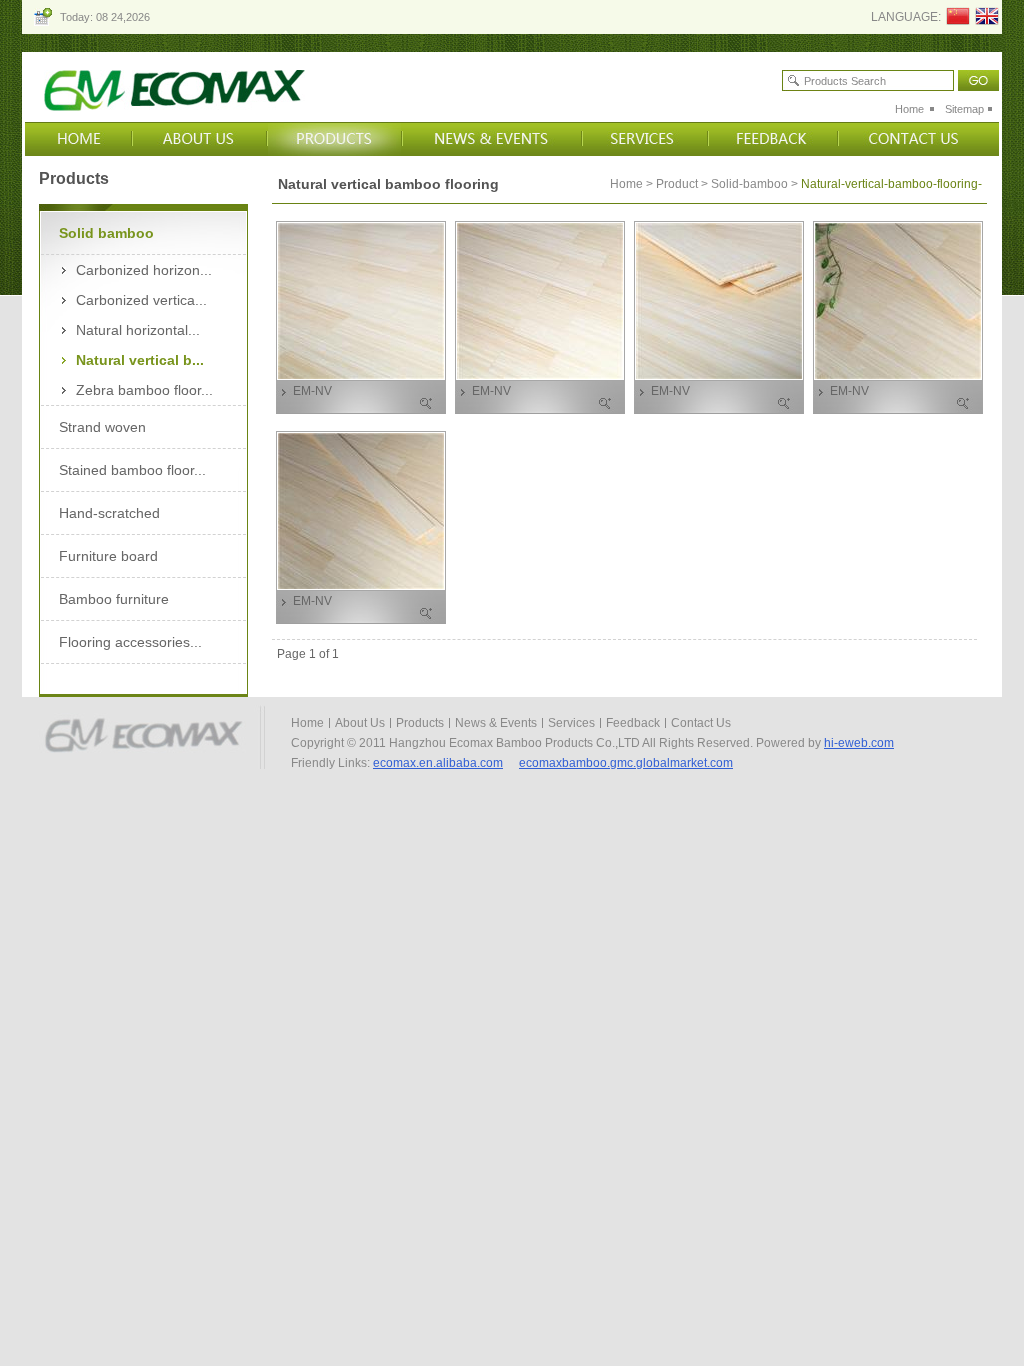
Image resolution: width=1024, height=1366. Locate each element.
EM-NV (312, 391)
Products (420, 723)
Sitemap (964, 109)
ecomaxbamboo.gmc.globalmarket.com (626, 763)
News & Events (496, 723)
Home (909, 109)
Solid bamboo (106, 233)
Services (571, 723)
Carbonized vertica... (141, 300)
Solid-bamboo (749, 184)
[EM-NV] (361, 375)
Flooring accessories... (130, 642)
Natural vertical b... (140, 360)
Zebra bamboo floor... (144, 390)
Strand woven (102, 427)
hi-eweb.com (859, 743)
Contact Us (701, 723)
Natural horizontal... (138, 330)
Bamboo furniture (114, 599)
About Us (360, 723)
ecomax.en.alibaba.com (438, 763)
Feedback (633, 723)
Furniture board (108, 556)
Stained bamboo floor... (132, 470)
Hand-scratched (109, 513)
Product (677, 184)
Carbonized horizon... (144, 270)
